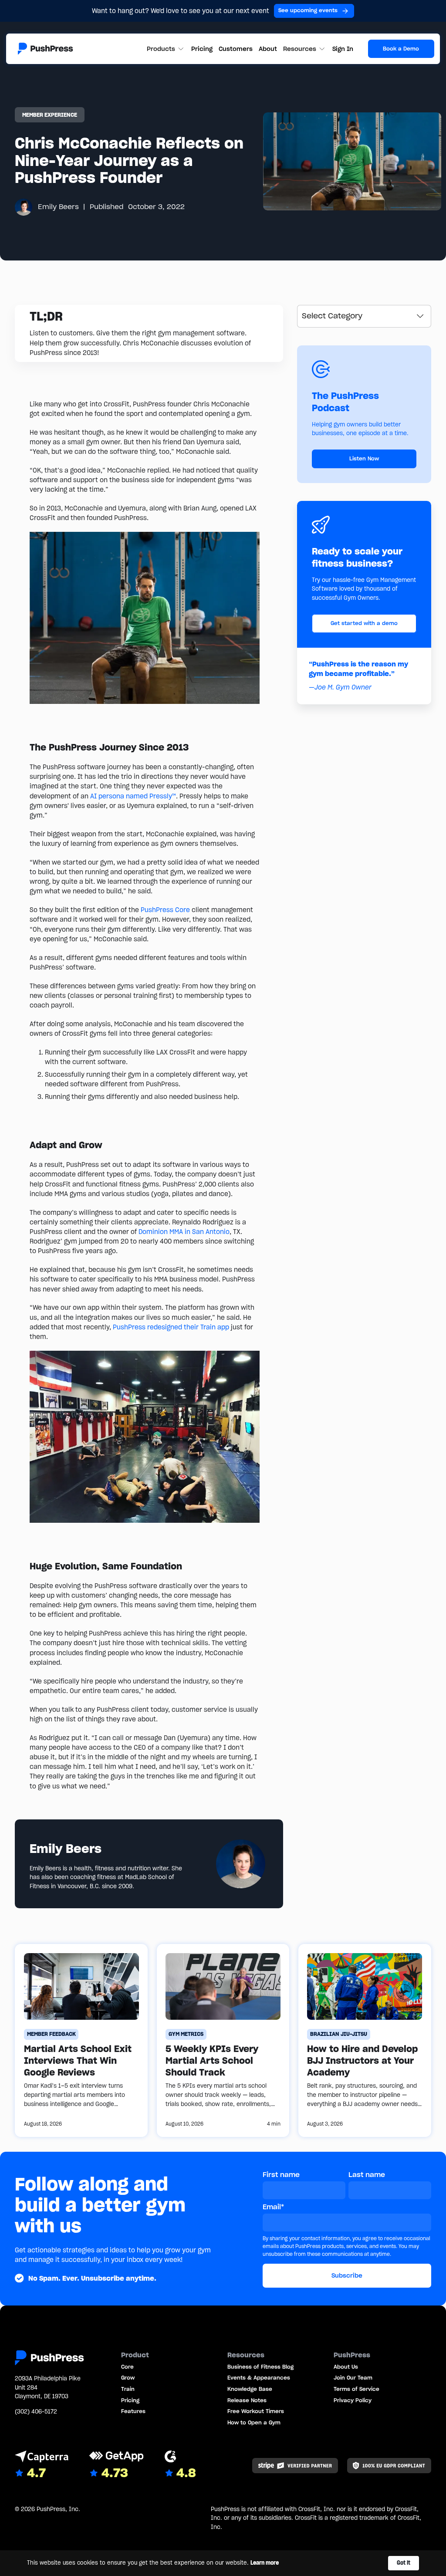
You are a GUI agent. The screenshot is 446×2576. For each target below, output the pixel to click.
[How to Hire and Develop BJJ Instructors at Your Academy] (365, 2040)
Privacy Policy (353, 2400)
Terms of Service (356, 2389)
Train (128, 2389)
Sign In (343, 49)
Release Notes (247, 2400)
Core (127, 2367)
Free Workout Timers (256, 2411)
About (268, 49)
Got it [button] (404, 2563)
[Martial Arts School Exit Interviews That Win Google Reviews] (81, 2040)
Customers (236, 49)
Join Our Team (353, 2378)
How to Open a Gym (254, 2422)
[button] (166, 49)
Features (133, 2411)
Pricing (202, 49)
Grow (128, 2378)
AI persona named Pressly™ (133, 796)
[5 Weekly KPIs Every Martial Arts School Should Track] (223, 2040)
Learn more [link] (265, 2563)
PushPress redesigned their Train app (171, 1327)
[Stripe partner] (295, 2465)
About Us (346, 2367)
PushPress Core (165, 910)
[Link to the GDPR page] (389, 2465)
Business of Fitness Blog (260, 2367)
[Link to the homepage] (46, 49)
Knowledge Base (250, 2389)
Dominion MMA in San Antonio (184, 1232)
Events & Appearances (259, 2378)
